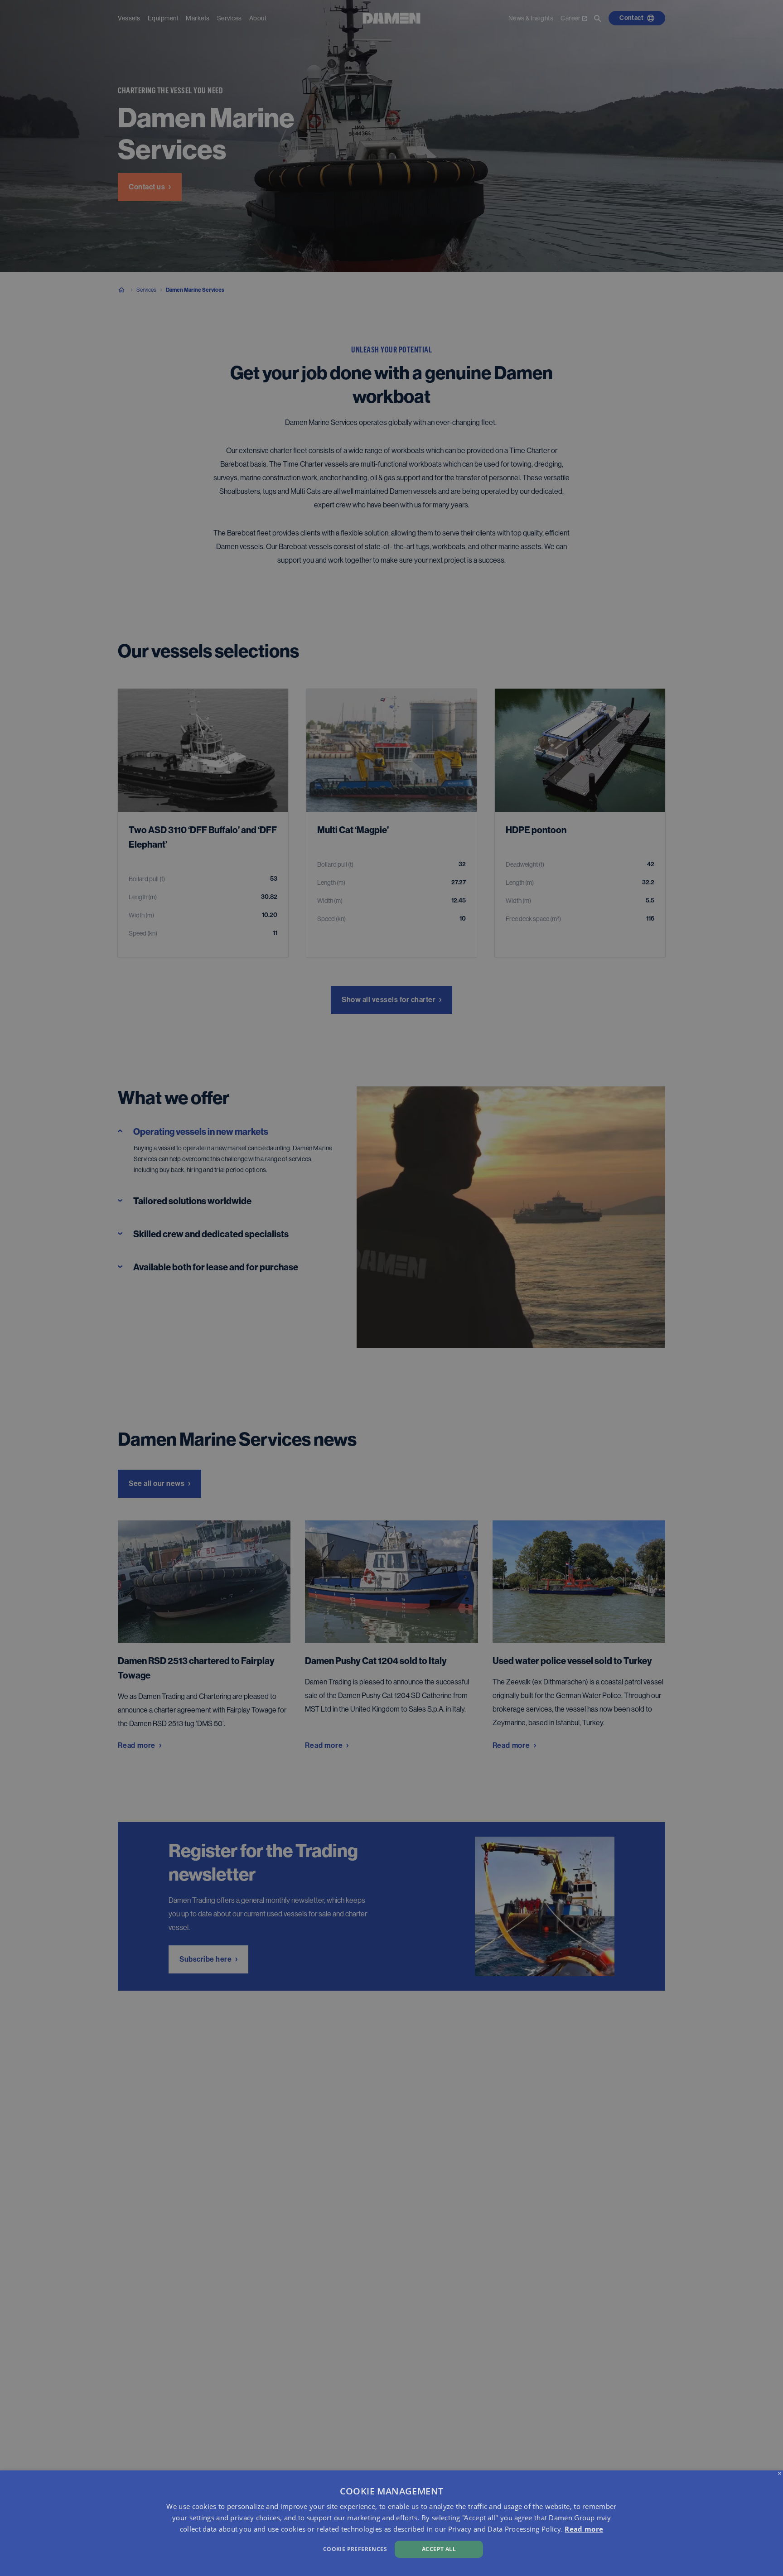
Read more (584, 2529)
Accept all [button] (439, 2549)
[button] (264, 2548)
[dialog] (391, 2523)
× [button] (780, 2474)
